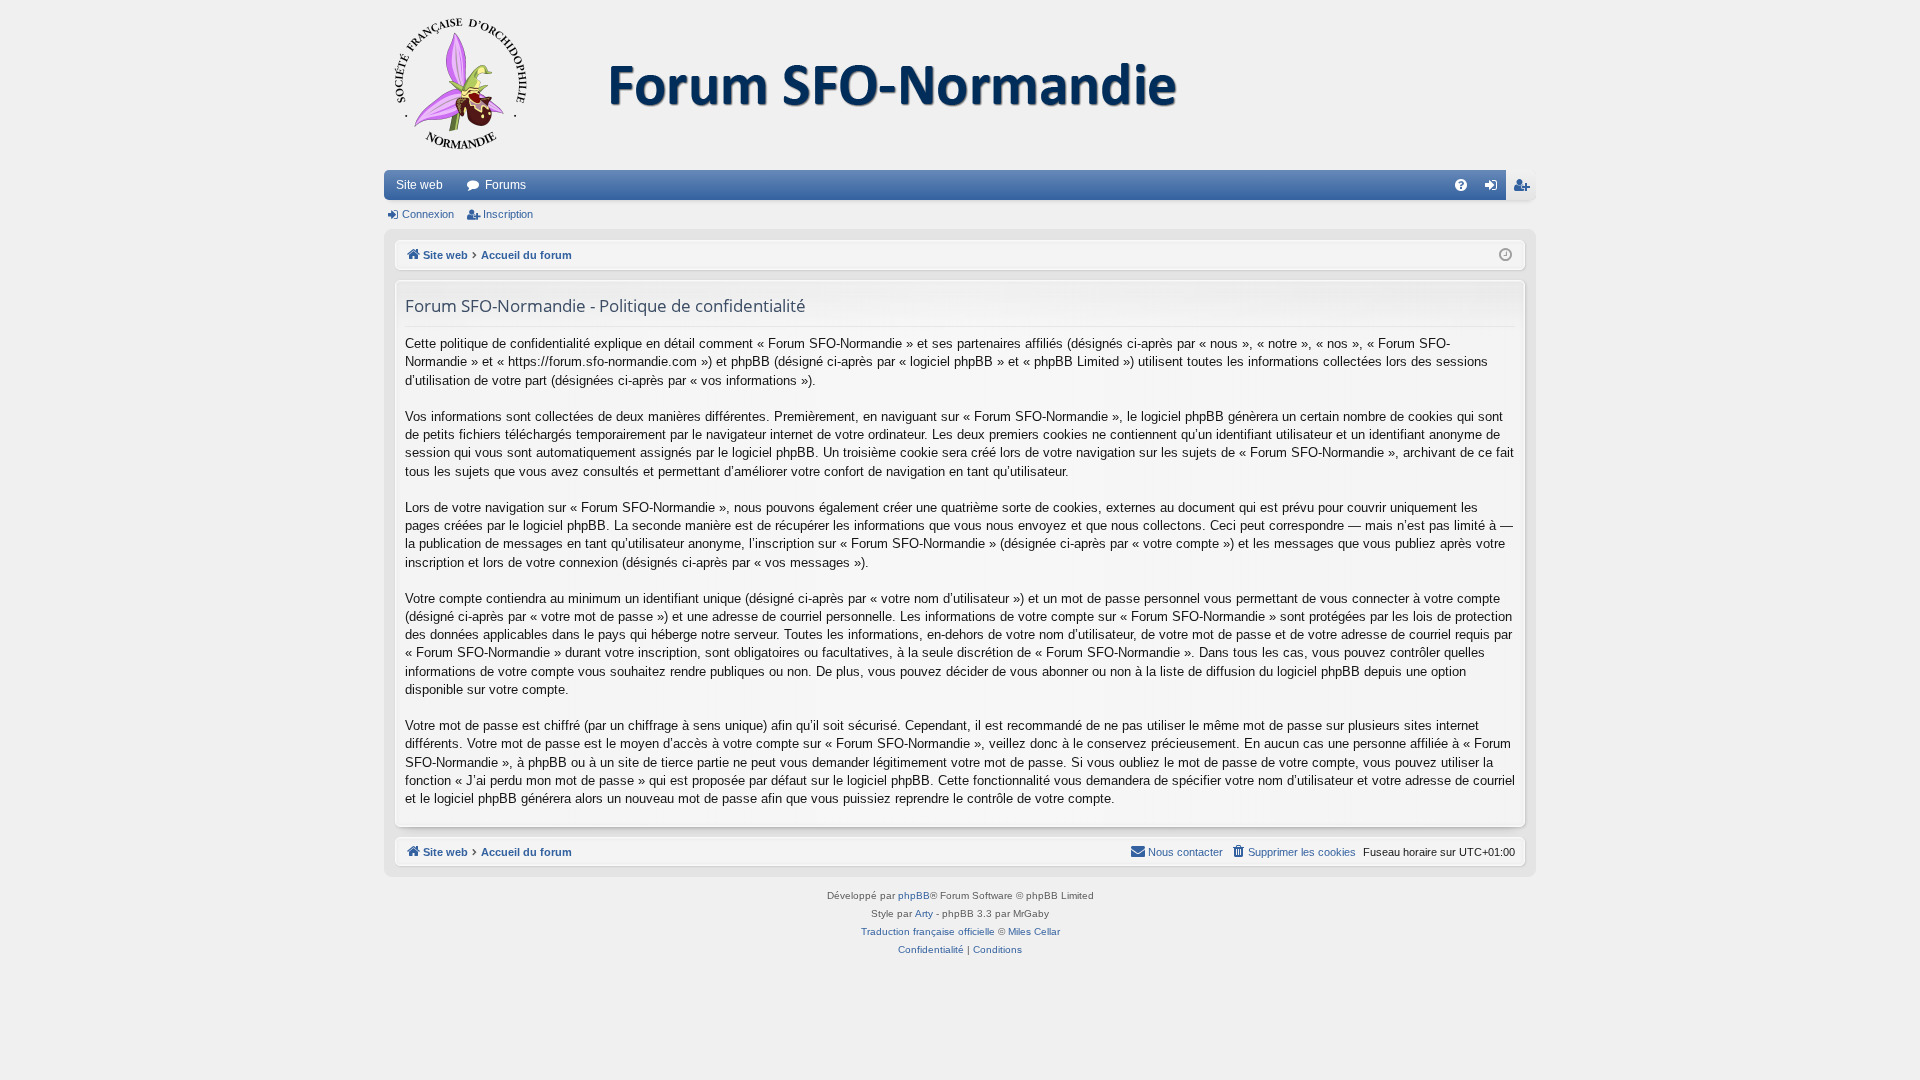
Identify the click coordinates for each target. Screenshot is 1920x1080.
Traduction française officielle (928, 931)
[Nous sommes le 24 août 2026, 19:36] (1505, 255)
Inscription (508, 214)
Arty (924, 913)
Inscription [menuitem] (1525, 189)
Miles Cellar (1034, 931)
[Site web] (809, 85)
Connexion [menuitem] (1495, 189)
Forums (505, 185)
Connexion (428, 214)
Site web (419, 185)
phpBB (914, 895)
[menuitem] (1461, 185)
